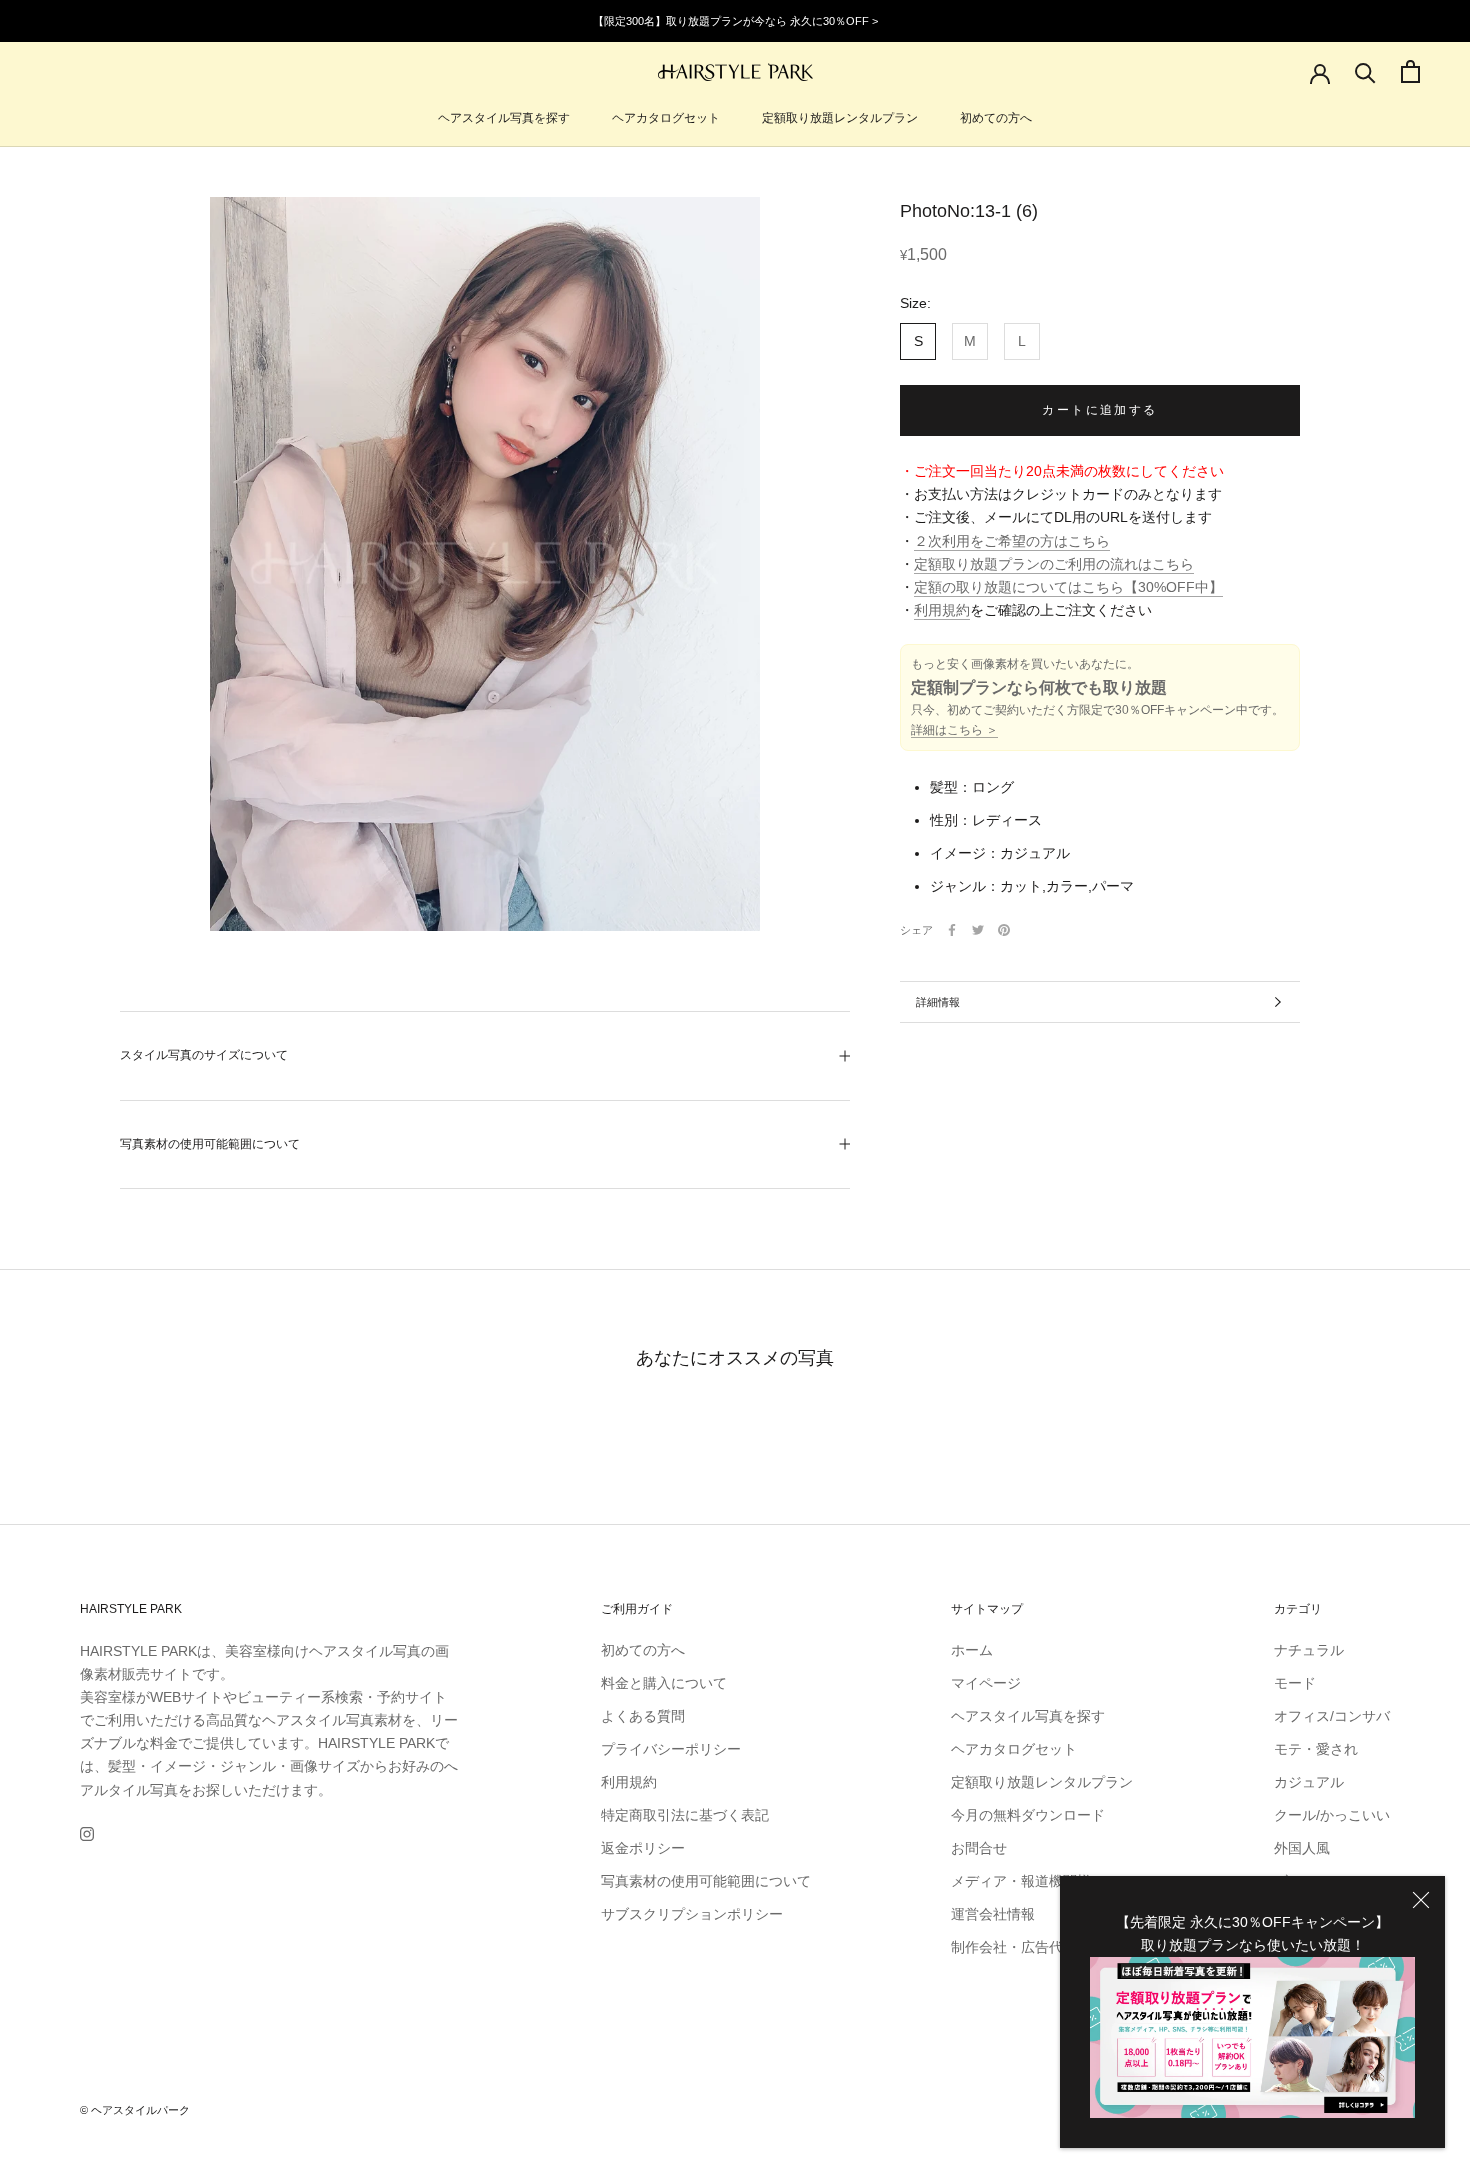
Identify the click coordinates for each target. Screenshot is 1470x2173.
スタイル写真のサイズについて (204, 1055)
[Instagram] (87, 1833)
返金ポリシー (643, 1848)
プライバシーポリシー (671, 1749)
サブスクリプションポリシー (692, 1914)
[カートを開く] (1410, 71)
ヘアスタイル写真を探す (504, 118)
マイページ (986, 1683)
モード (1295, 1683)
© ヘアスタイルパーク (135, 2110)
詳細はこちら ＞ (954, 730)
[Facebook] (952, 930)
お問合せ (979, 1848)
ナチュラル (1309, 1650)
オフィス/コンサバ (1332, 1716)
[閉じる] (1421, 1900)
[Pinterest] (1004, 930)
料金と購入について (664, 1683)
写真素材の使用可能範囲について (210, 1144)
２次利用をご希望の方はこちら (1012, 541)
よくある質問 (643, 1716)
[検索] (1365, 71)
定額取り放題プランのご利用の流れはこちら (1054, 564)
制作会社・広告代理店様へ (1035, 1947)
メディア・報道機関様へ (1028, 1881)
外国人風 (1302, 1848)
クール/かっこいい (1332, 1815)
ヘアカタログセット (666, 118)
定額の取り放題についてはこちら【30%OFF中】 (1068, 587)
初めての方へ (996, 118)
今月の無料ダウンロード (1028, 1815)
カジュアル (1309, 1782)
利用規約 (942, 610)
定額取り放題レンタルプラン (840, 118)
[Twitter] (978, 930)
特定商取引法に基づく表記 (685, 1815)
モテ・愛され (1316, 1749)
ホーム (972, 1650)
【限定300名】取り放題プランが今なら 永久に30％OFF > (735, 21)
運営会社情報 (993, 1914)
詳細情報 (938, 1002)
